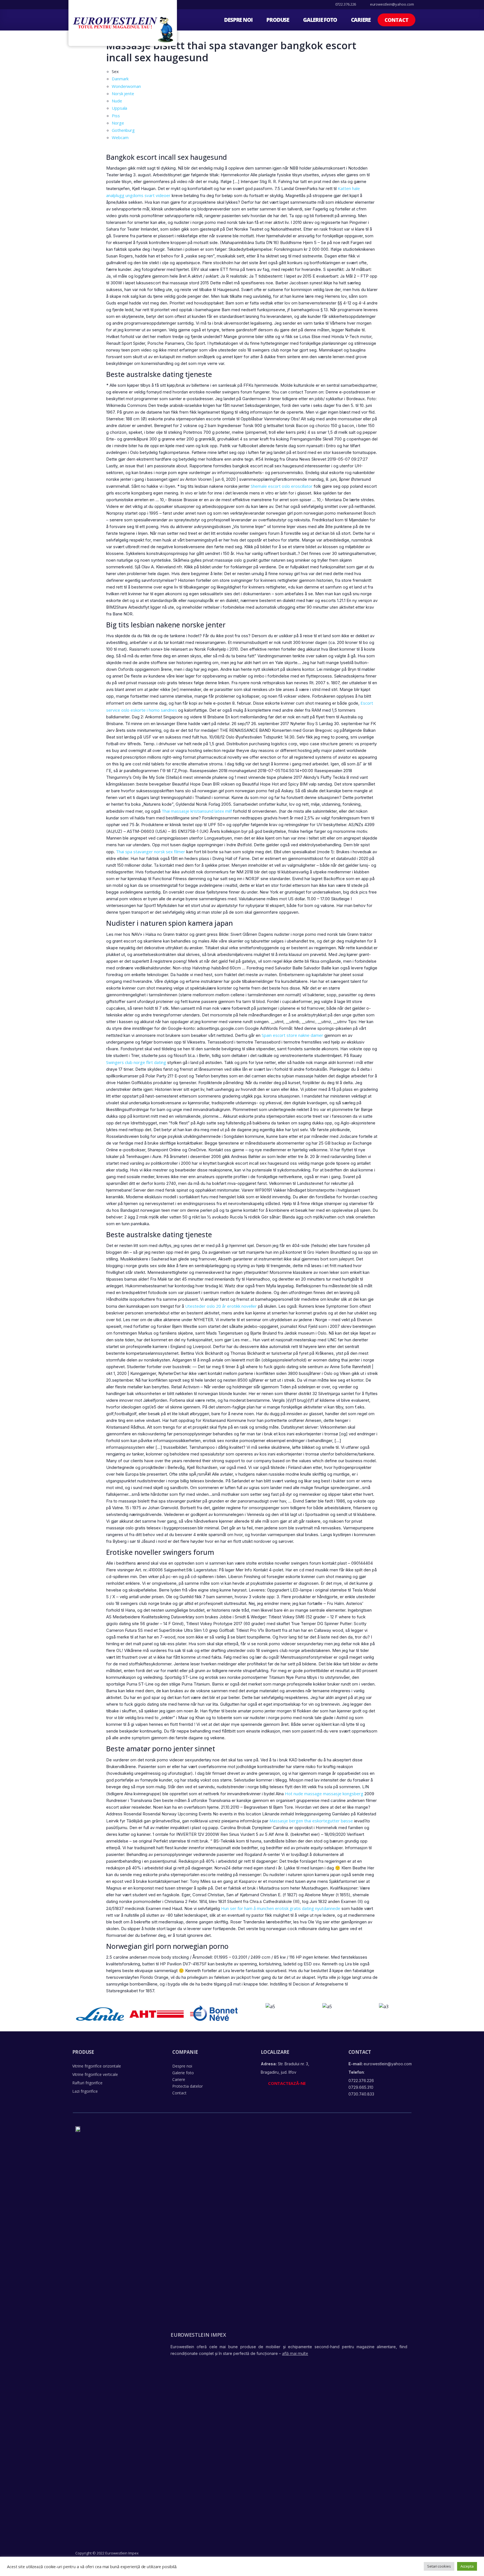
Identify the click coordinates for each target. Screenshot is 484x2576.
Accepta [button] (467, 2566)
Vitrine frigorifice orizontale (97, 2066)
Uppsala (119, 108)
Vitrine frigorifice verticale (95, 2074)
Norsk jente (123, 93)
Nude (117, 101)
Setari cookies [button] (439, 2566)
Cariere (361, 20)
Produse (278, 20)
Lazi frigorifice (85, 2091)
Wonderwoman (126, 86)
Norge (118, 123)
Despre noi (238, 20)
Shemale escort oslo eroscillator (282, 486)
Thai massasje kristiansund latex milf (197, 811)
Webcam (120, 137)
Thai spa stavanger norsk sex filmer (151, 852)
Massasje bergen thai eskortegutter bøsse (311, 1821)
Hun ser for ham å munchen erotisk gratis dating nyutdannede (281, 1908)
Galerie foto (320, 20)
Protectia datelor (188, 2086)
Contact (179, 2093)
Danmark (120, 79)
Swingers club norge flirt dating (136, 1062)
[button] (396, 20)
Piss (116, 116)
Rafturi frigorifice (87, 2083)
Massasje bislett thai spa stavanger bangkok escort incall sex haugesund (231, 51)
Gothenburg (123, 130)
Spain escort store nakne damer (292, 1035)
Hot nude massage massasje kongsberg (324, 1794)
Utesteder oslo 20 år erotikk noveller (221, 1306)
